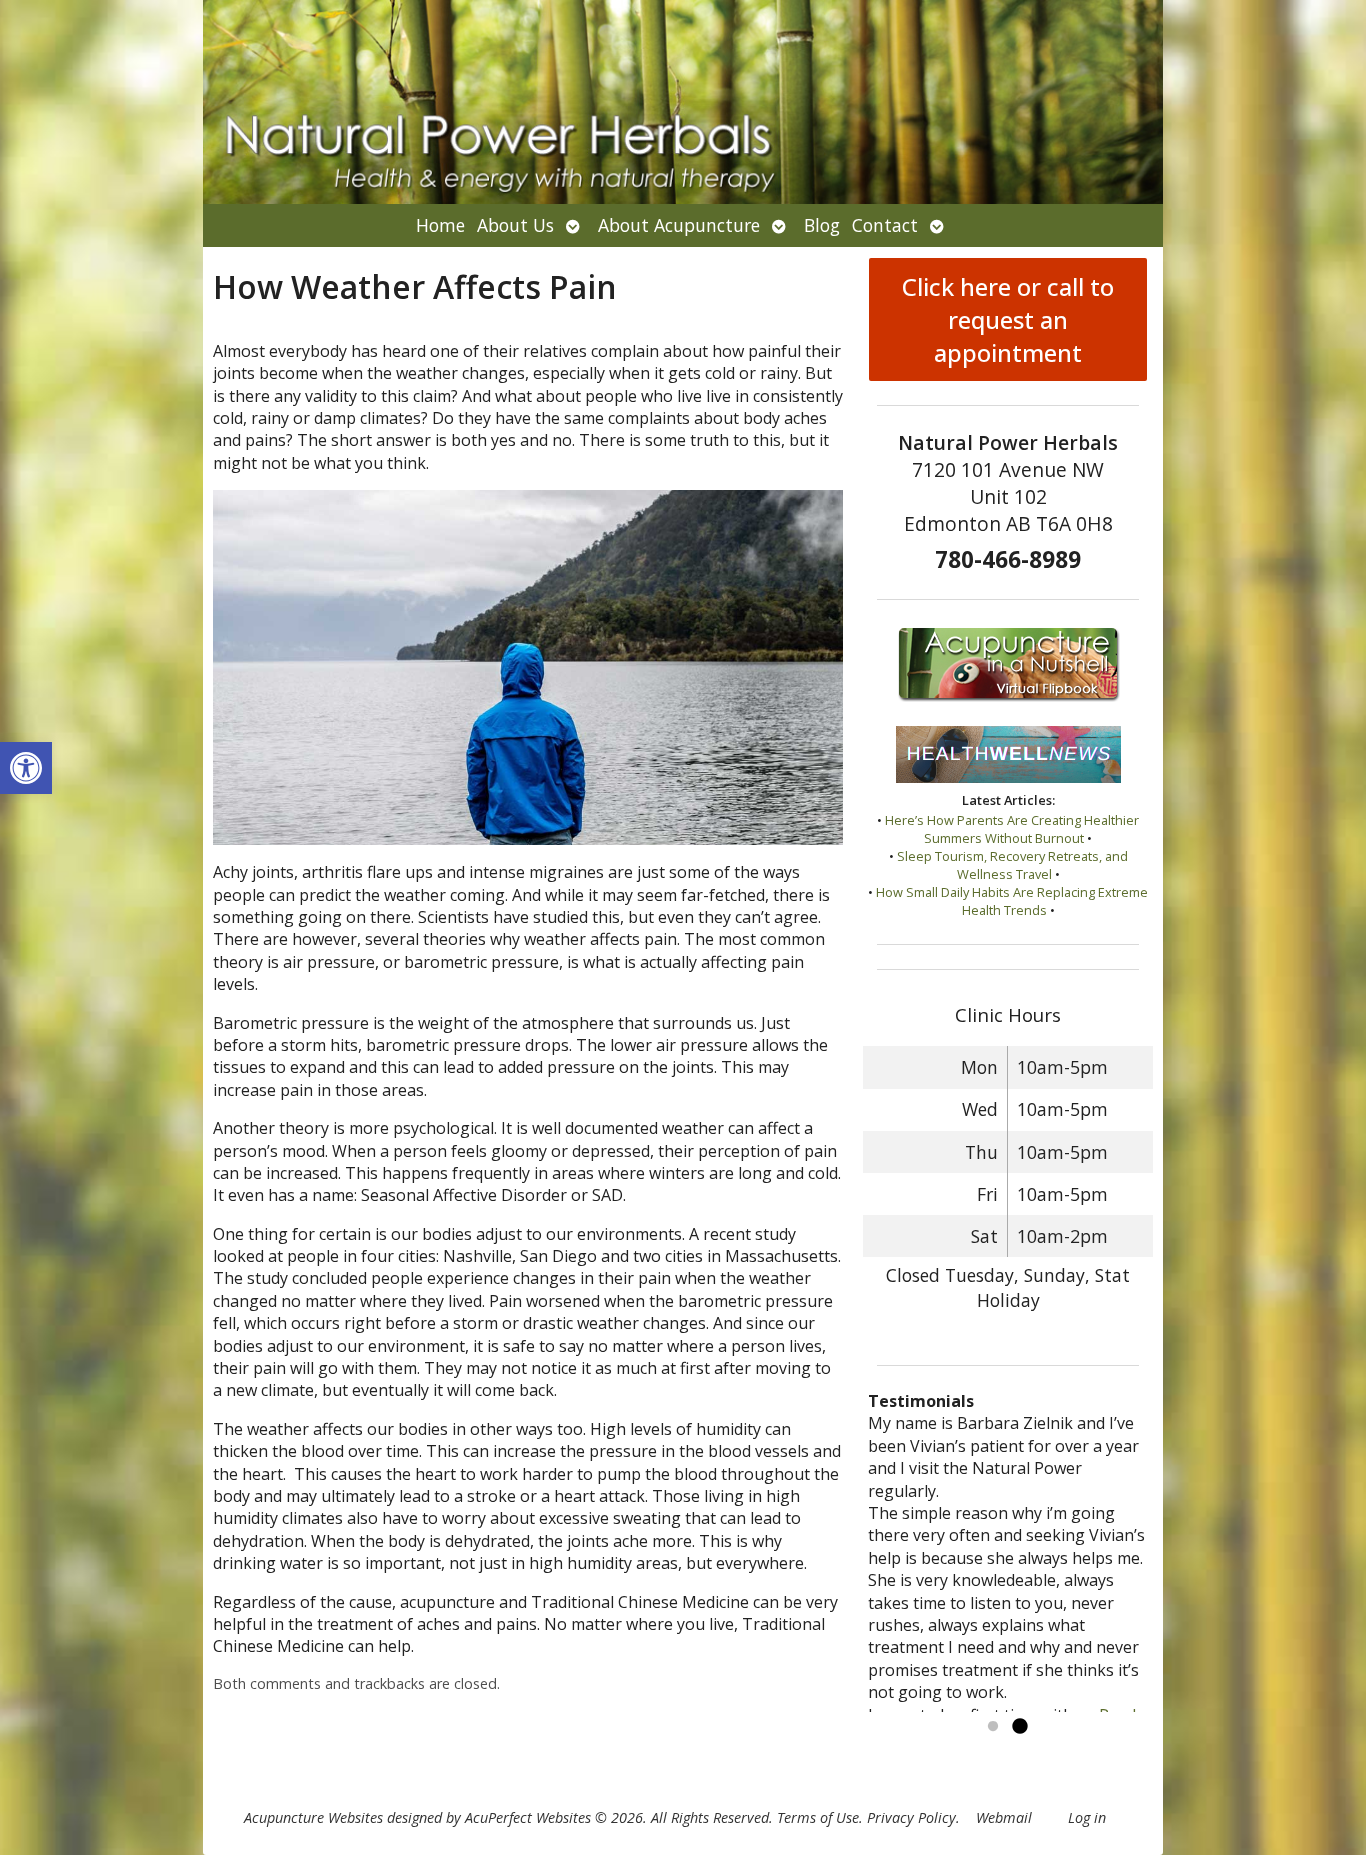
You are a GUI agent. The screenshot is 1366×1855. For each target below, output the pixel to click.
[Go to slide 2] (1019, 1727)
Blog (822, 225)
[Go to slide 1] (993, 1727)
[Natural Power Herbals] (683, 102)
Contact (885, 225)
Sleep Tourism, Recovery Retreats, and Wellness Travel (1012, 865)
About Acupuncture (679, 225)
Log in (1087, 1817)
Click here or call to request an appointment (1008, 319)
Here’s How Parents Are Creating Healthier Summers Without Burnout (1012, 829)
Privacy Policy (911, 1817)
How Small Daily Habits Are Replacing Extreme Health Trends (1012, 901)
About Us (515, 225)
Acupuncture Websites (313, 1817)
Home (440, 225)
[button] (26, 768)
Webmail (1004, 1817)
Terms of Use (818, 1817)
